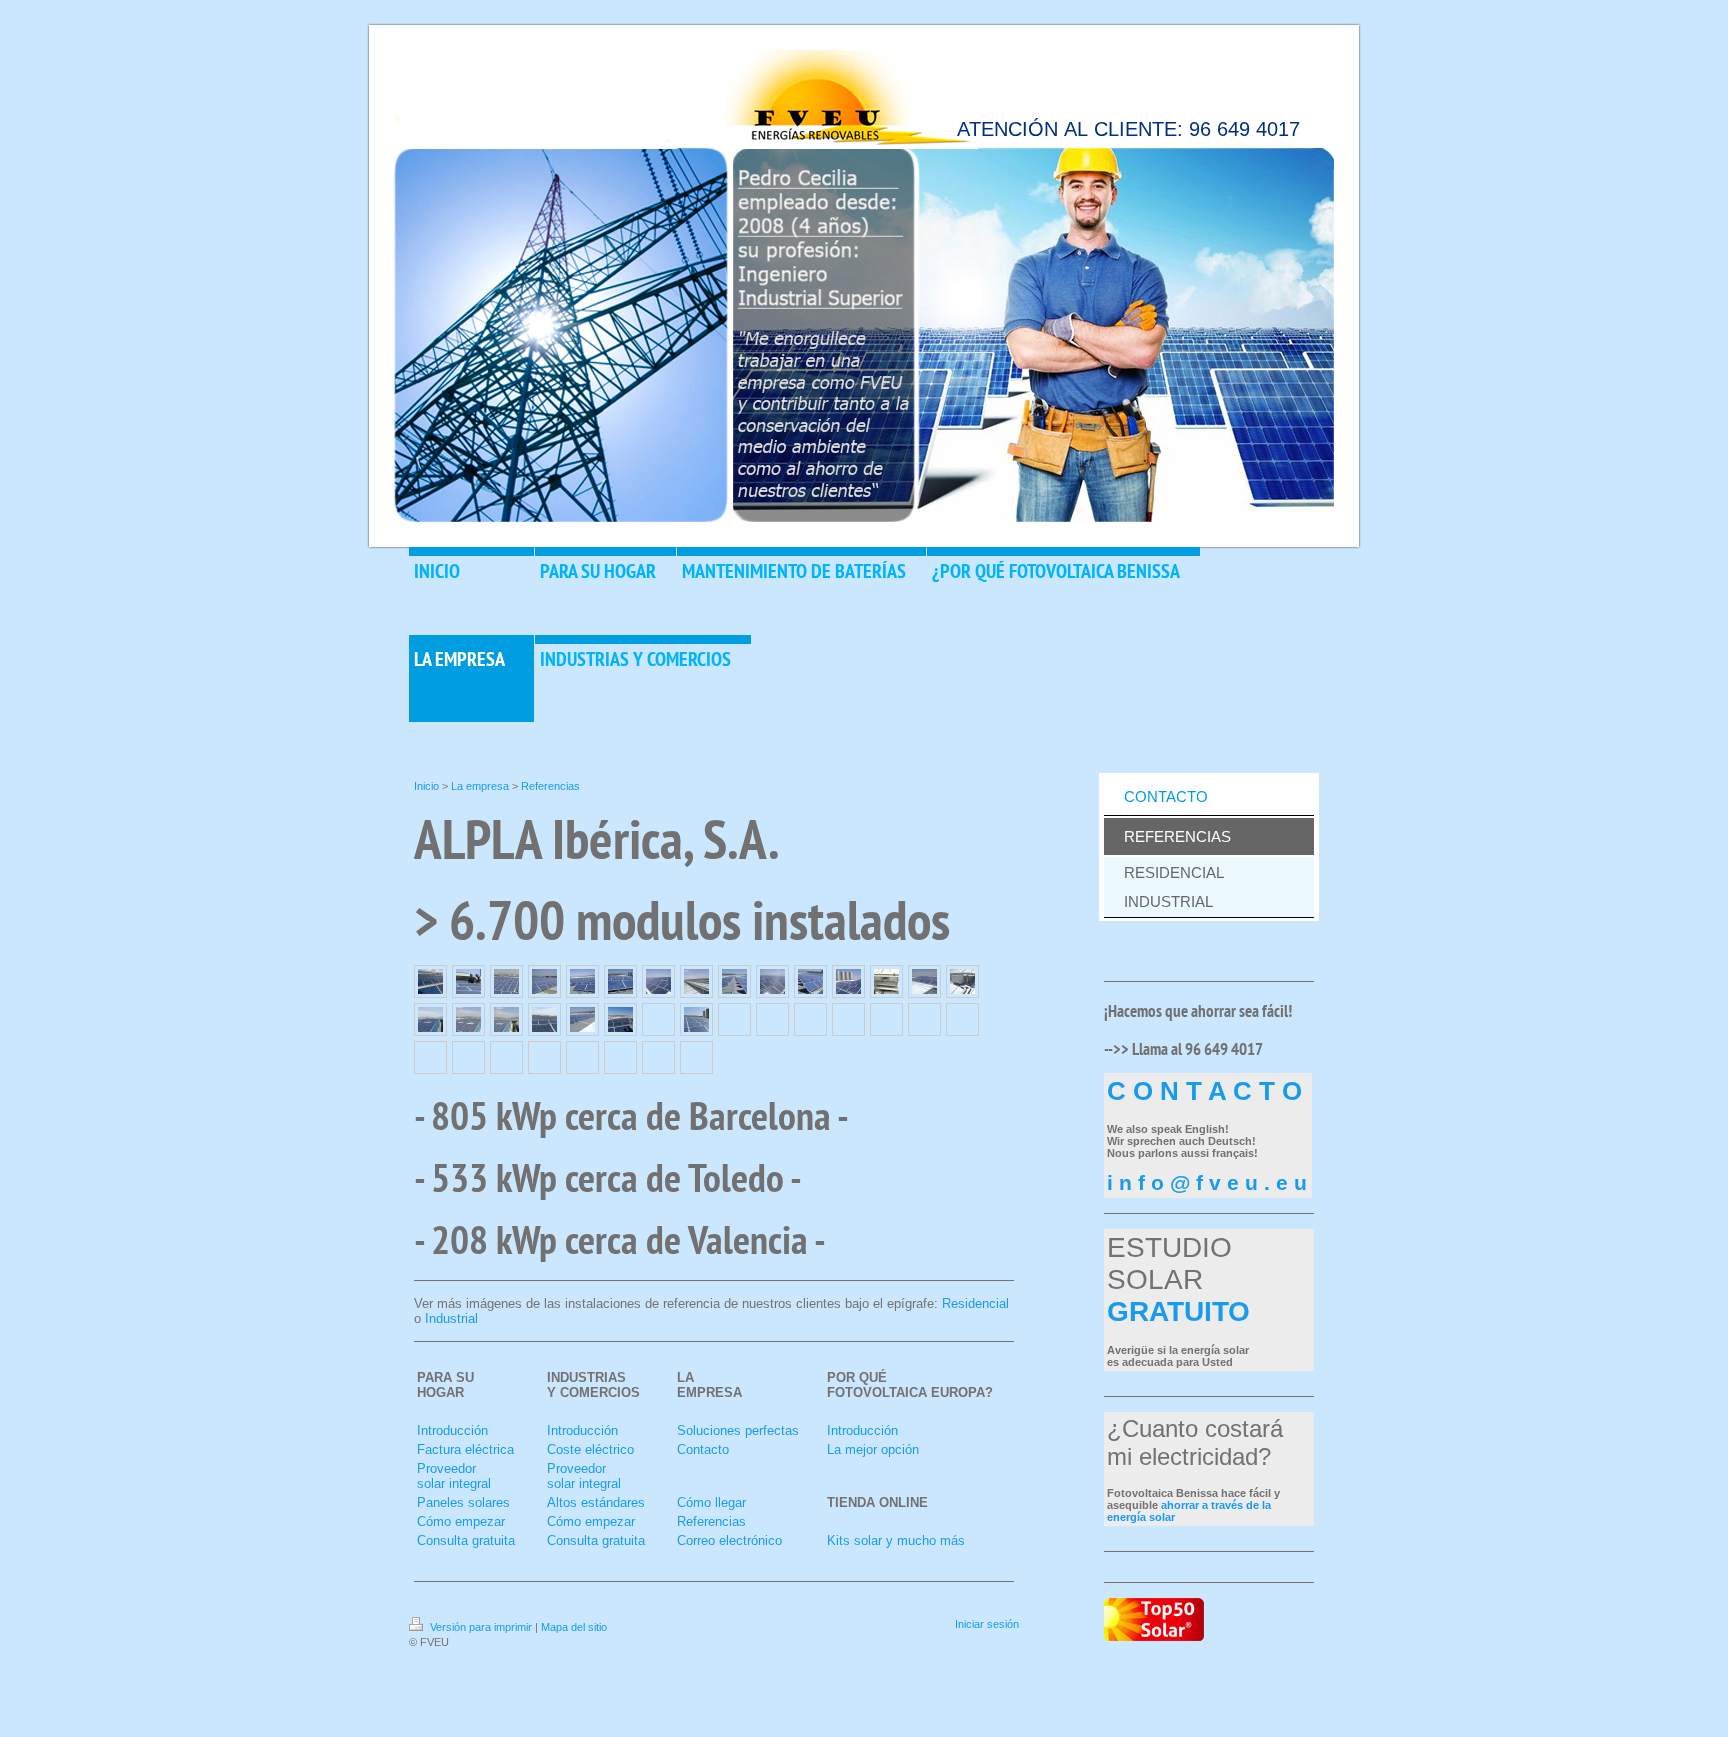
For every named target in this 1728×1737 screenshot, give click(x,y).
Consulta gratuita (466, 1540)
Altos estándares (596, 1502)
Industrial (451, 1318)
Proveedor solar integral (454, 1476)
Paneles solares (463, 1502)
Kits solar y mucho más (896, 1540)
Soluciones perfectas (738, 1430)
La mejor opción (873, 1449)
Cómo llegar (711, 1502)
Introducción (452, 1430)
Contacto (703, 1449)
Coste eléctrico (590, 1449)
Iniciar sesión (987, 1624)
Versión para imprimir (481, 1627)
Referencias (550, 786)
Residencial (975, 1303)
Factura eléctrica (465, 1449)
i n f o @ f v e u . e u (1207, 1182)
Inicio (426, 786)
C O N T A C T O (1204, 1091)
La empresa (480, 786)
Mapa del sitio (574, 1627)
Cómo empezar (461, 1521)
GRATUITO (1178, 1311)
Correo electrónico (729, 1540)
